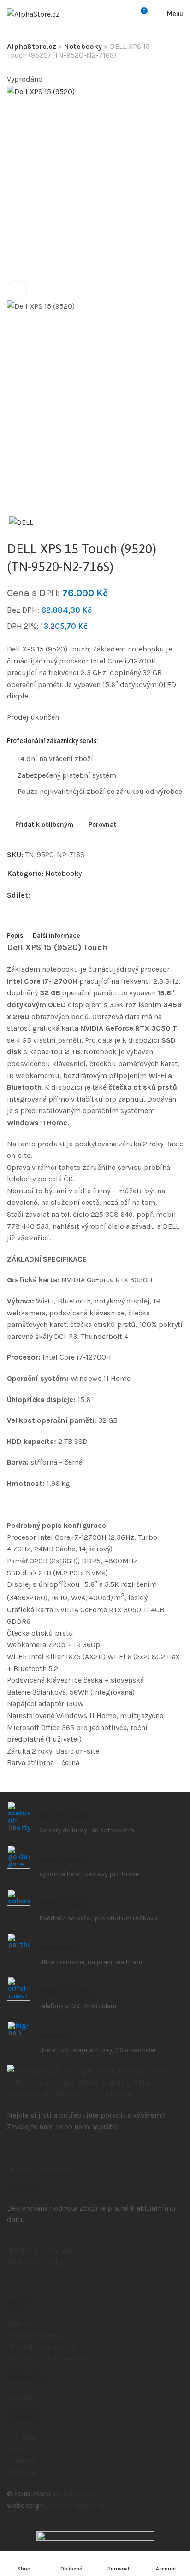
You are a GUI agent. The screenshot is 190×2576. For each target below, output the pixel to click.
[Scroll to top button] (175, 2536)
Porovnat (102, 824)
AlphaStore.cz (32, 46)
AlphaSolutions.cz (76, 2505)
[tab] (15, 936)
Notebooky (83, 46)
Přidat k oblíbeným (44, 824)
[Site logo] (33, 14)
